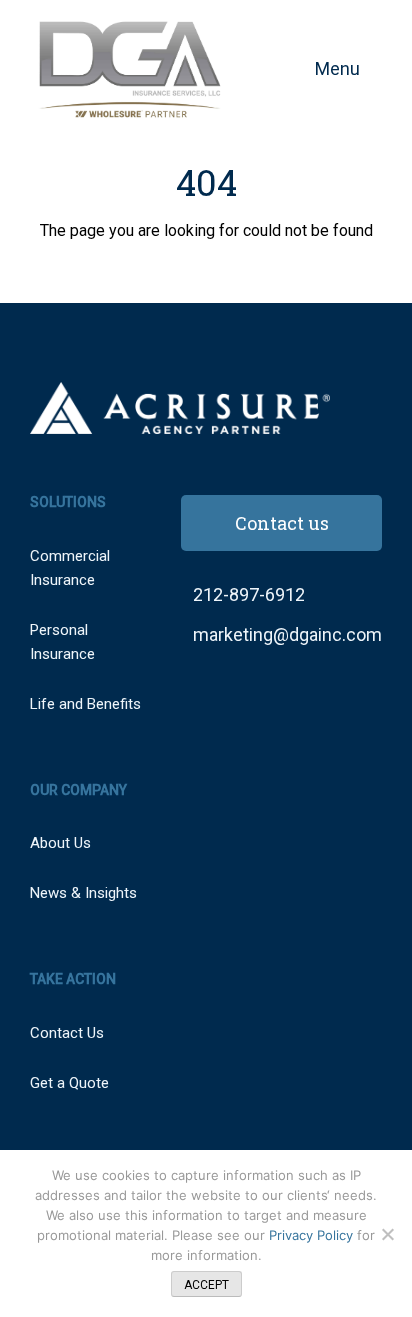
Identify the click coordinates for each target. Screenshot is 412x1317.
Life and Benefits (85, 704)
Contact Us (67, 1033)
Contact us (282, 523)
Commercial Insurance (70, 568)
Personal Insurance (62, 642)
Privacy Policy (313, 1235)
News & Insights (83, 893)
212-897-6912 (249, 594)
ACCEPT (206, 1285)
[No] (387, 1234)
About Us (60, 843)
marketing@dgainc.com (287, 634)
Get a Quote (69, 1083)
